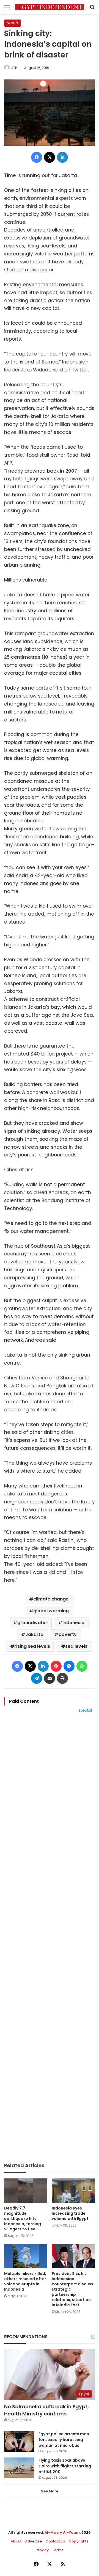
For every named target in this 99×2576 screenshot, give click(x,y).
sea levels (76, 1646)
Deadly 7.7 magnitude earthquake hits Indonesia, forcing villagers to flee (23, 2219)
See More (50, 2491)
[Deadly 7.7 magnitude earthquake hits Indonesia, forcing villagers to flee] (26, 2191)
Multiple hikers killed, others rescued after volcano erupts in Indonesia (25, 2281)
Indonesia (73, 1623)
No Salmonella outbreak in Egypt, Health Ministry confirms (46, 2410)
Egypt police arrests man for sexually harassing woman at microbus (64, 2440)
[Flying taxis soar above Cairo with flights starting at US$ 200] (19, 2468)
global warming (51, 1611)
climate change (51, 1599)
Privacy (42, 2550)
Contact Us (55, 2541)
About (16, 2541)
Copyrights (79, 2541)
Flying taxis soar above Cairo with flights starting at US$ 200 (65, 2466)
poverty (68, 1634)
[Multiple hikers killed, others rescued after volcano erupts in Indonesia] (26, 2256)
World (13, 23)
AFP (14, 68)
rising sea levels (32, 1646)
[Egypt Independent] (50, 7)
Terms (58, 2550)
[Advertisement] (50, 1938)
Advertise (34, 2541)
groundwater (32, 1623)
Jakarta (34, 1634)
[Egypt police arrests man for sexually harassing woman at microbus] (19, 2441)
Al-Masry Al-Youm (62, 2532)
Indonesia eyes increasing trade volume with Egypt (70, 2213)
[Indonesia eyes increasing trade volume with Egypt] (73, 2191)
